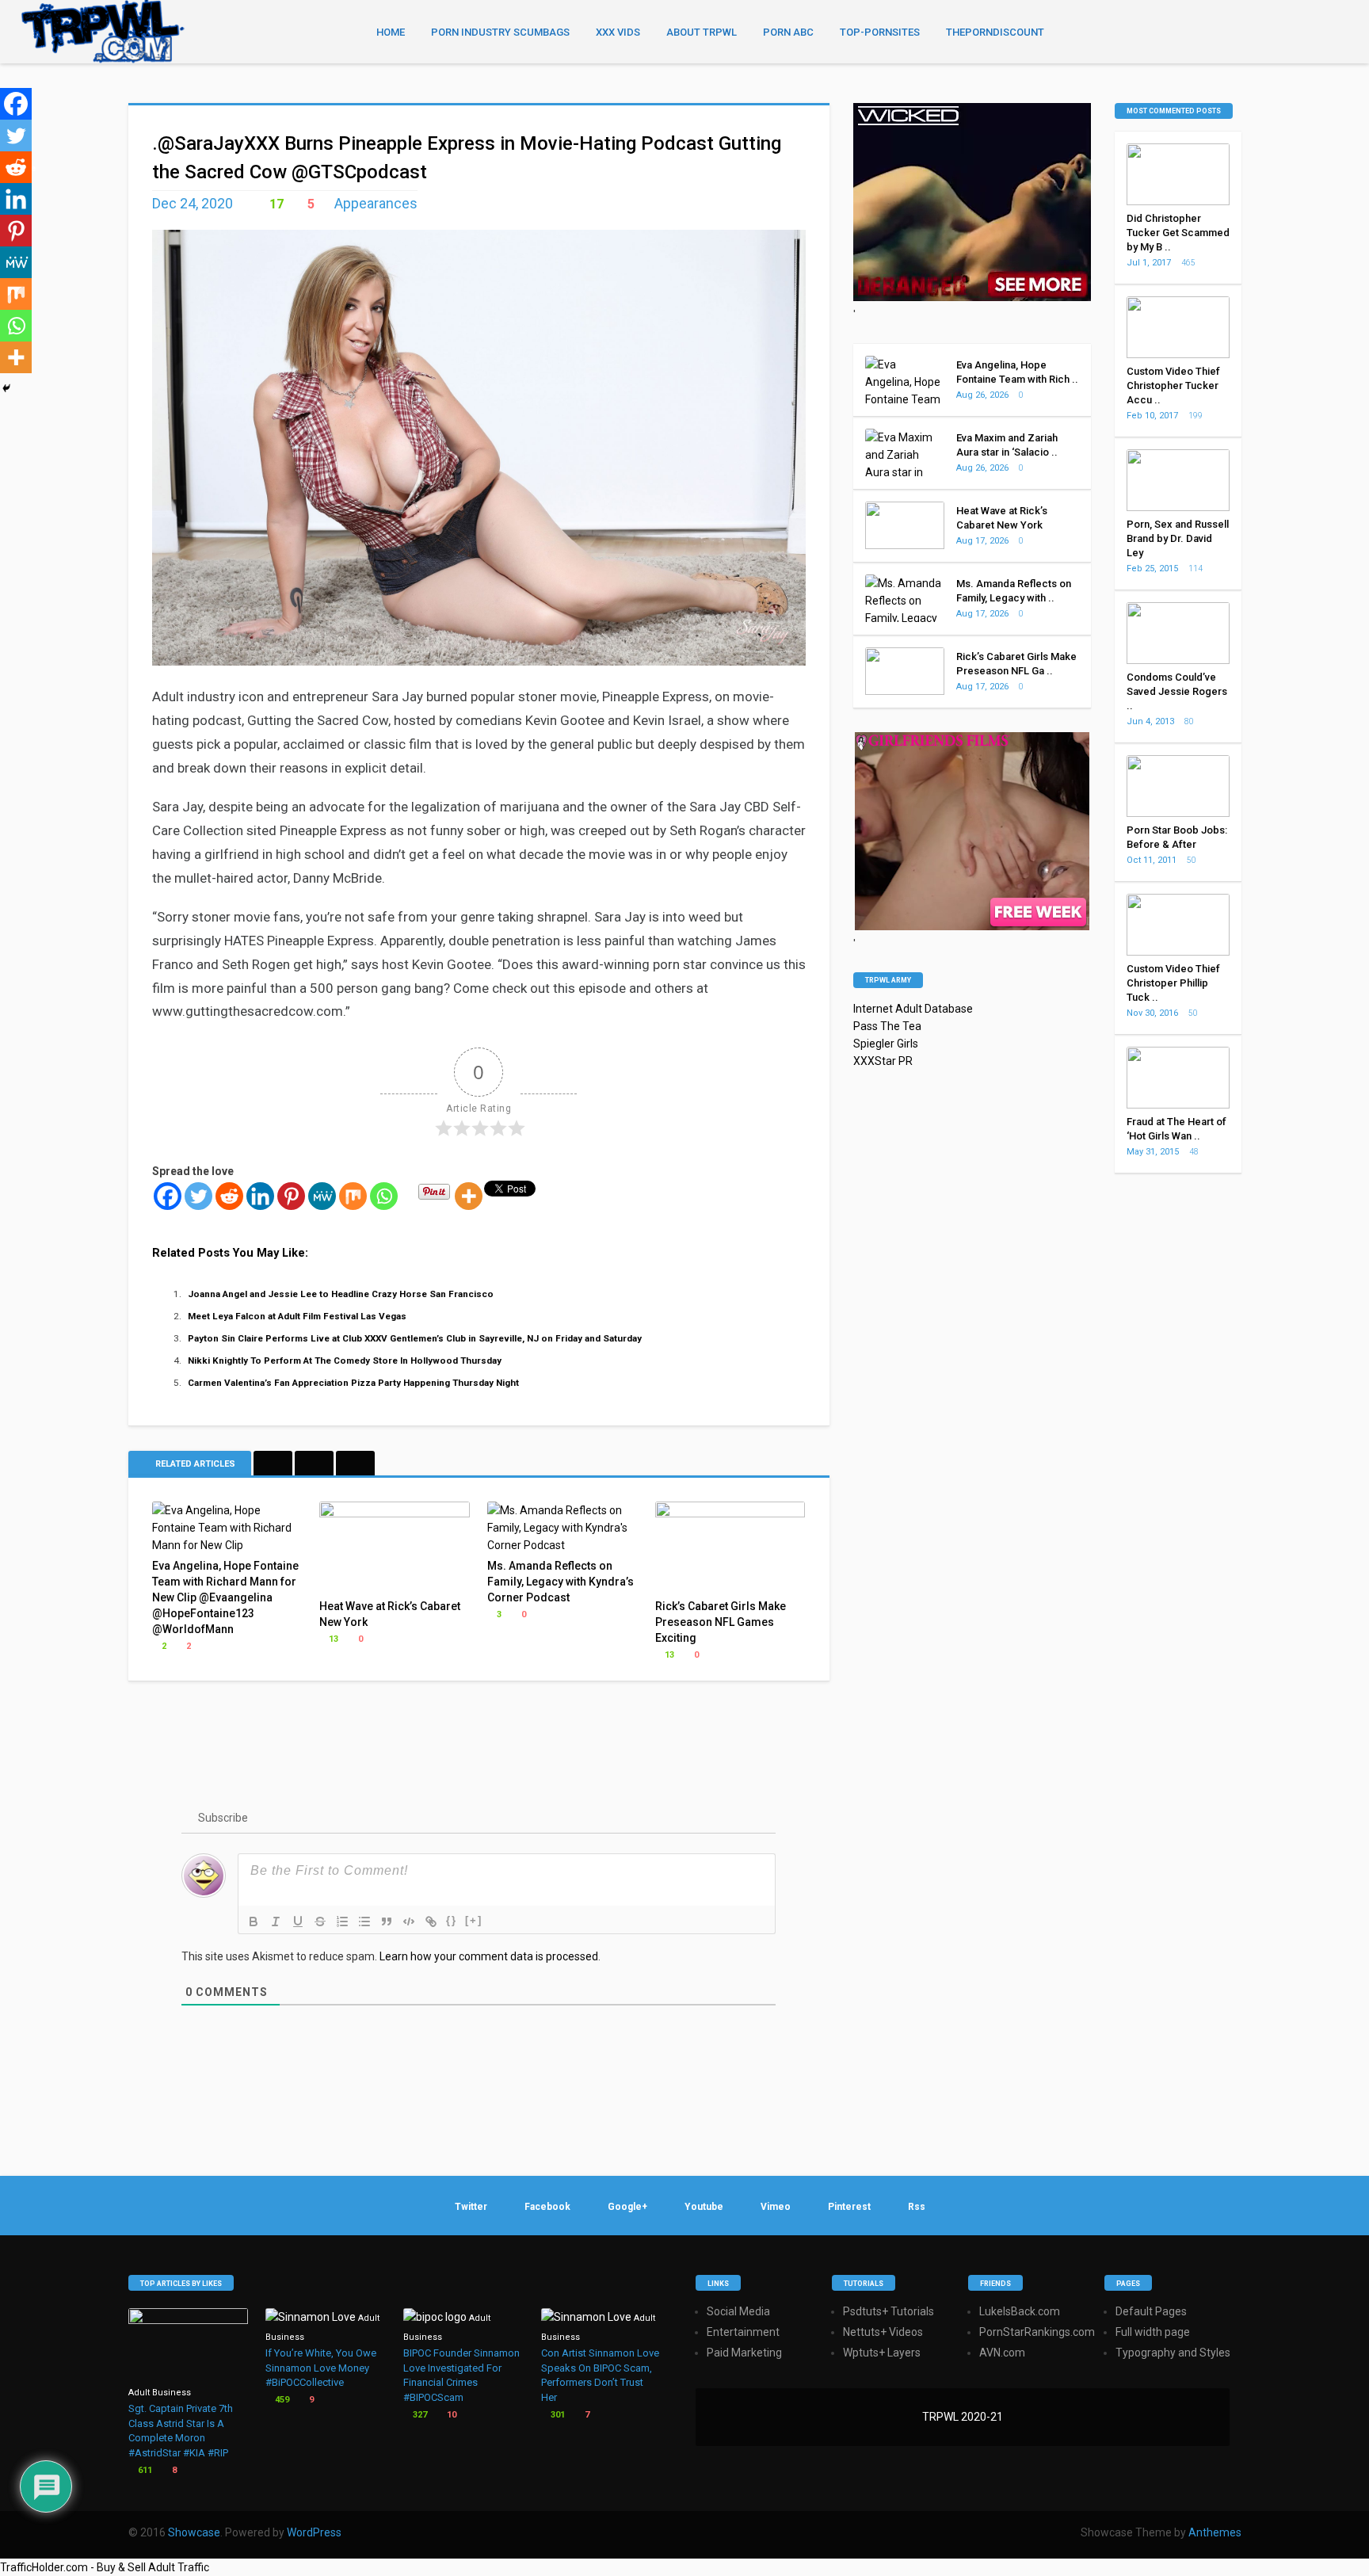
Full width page (1153, 2332)
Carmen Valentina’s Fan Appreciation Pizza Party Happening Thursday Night (353, 1383)
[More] (469, 1196)
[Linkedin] (260, 1196)
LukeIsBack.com (1020, 2311)
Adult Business (160, 2393)
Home (391, 32)
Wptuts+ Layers (882, 2353)
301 (557, 2415)
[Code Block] (409, 1922)
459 (281, 2400)
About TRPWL (702, 32)
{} (452, 1920)
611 (144, 2470)
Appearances (376, 203)
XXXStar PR (883, 1061)
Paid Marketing (744, 2353)
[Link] (431, 1922)
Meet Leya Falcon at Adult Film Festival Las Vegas (297, 1316)
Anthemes (1215, 2532)
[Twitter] (198, 1196)
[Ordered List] (342, 1922)
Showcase (194, 2532)
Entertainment (743, 2332)
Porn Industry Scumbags (500, 32)
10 (450, 2415)
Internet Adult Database (913, 1009)
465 (1189, 263)
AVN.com (1002, 2353)
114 (1196, 569)
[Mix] (353, 1196)
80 (1190, 721)
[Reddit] (229, 1196)
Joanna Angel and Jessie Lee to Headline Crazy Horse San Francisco (341, 1294)
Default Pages (1151, 2311)
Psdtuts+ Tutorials (889, 2311)
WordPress (314, 2532)
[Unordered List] (364, 1922)
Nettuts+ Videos (883, 2332)
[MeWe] (322, 1196)
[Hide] (6, 388)
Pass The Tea (887, 1026)
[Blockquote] (387, 1922)
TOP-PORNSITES (880, 32)
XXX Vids (618, 32)
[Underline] (298, 1922)
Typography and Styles (1173, 2353)
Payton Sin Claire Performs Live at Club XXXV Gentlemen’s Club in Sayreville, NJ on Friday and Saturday (415, 1338)
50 (1192, 860)
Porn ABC (788, 32)
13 (332, 1639)
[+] (474, 1920)
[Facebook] (168, 1196)
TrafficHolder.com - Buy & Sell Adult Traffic (105, 2567)
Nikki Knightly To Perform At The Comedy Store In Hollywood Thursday (345, 1361)
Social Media (738, 2311)
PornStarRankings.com (1037, 2332)
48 (1195, 1152)
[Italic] (276, 1922)
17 (275, 204)
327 (419, 2415)
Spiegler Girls (886, 1044)
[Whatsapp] (384, 1196)
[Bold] (254, 1922)
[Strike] (320, 1922)
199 (1196, 416)
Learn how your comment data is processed (489, 1956)
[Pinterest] (291, 1196)
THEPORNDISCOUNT (995, 32)
